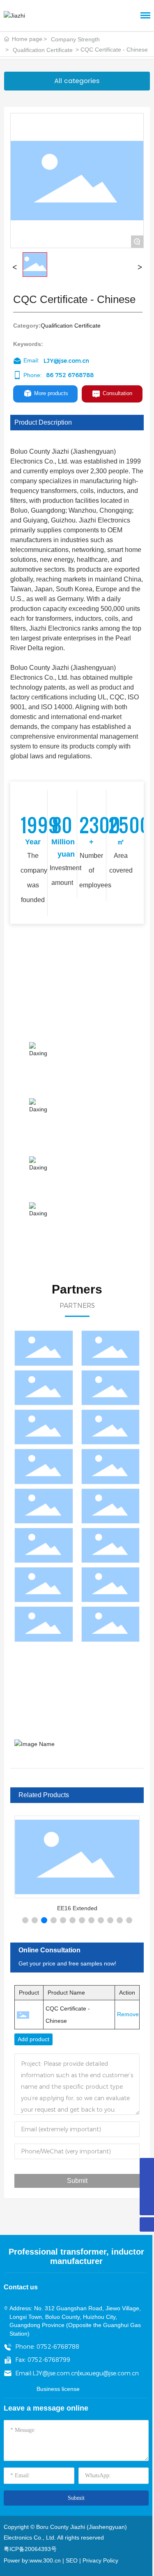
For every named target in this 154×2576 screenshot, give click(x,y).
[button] (25, 1920)
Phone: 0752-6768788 (47, 2347)
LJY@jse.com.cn (66, 361)
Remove (125, 2014)
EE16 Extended (77, 1908)
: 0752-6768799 (47, 2360)
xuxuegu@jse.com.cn (109, 2373)
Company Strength (75, 39)
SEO (72, 2560)
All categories (77, 81)
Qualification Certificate (43, 50)
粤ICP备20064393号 (30, 2549)
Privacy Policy (100, 2560)
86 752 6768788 (70, 375)
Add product (33, 2039)
